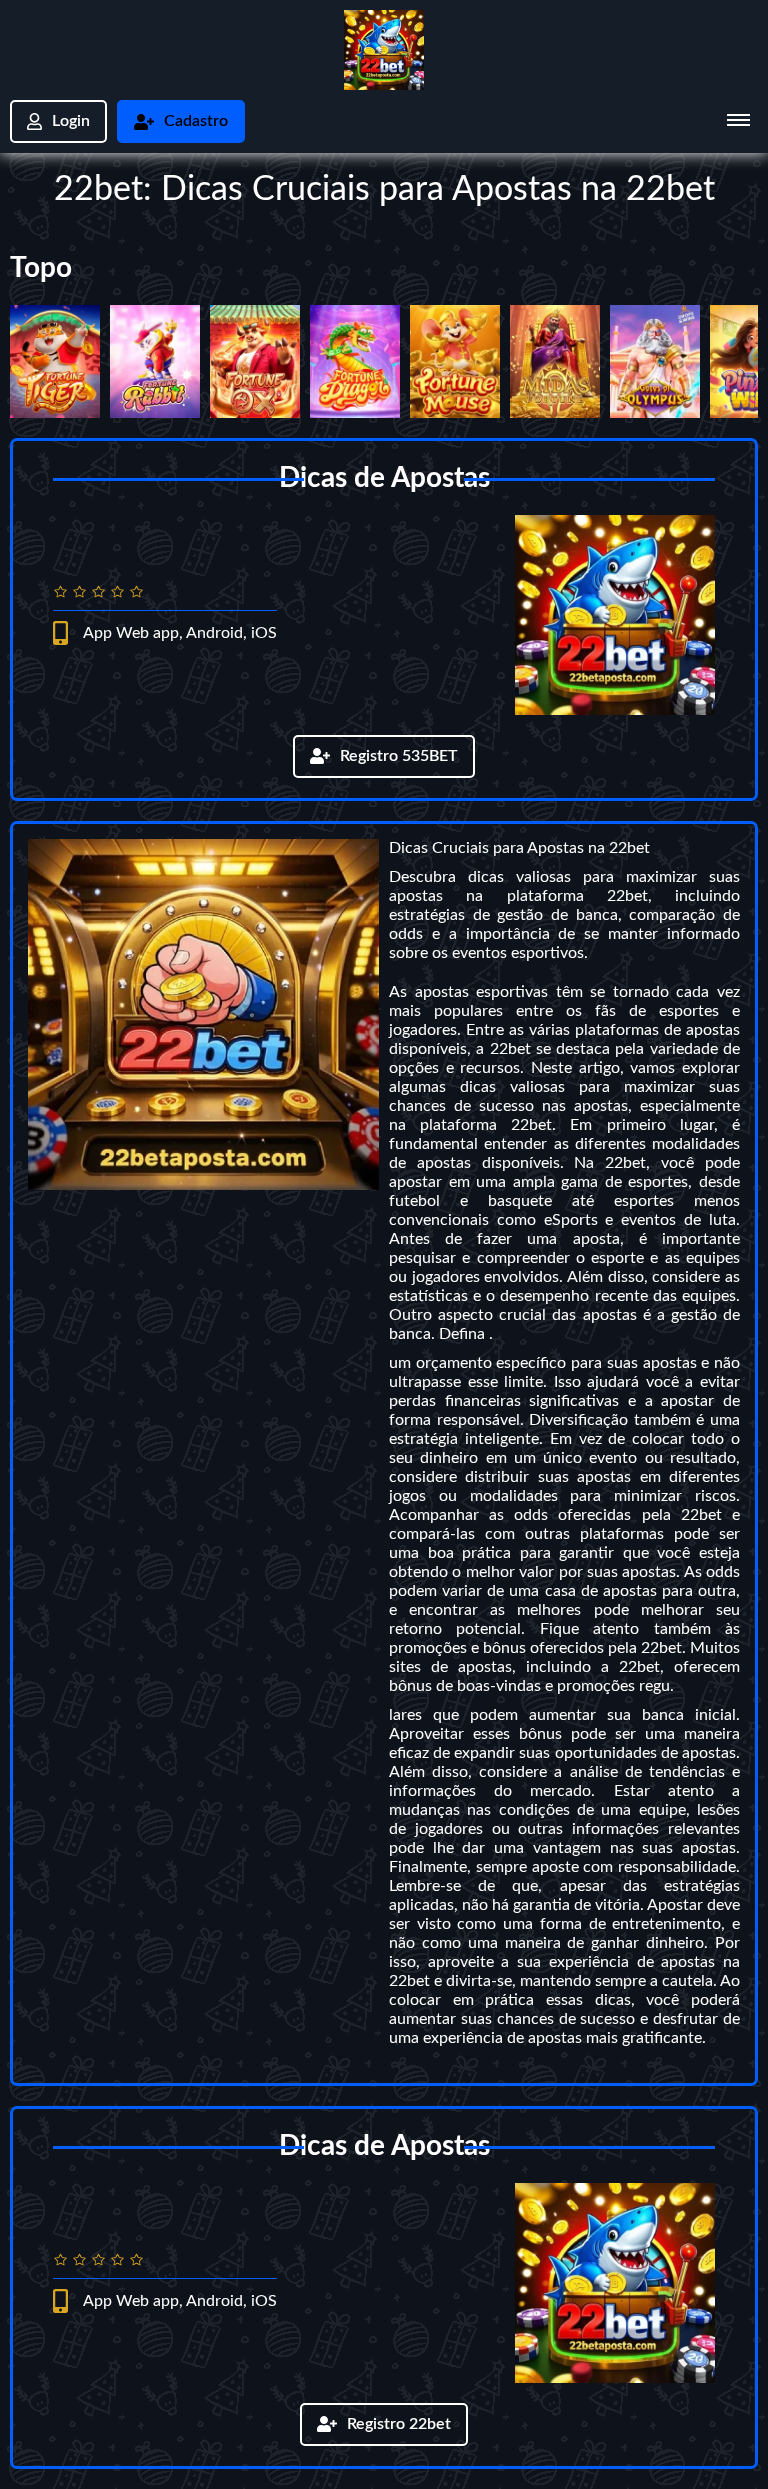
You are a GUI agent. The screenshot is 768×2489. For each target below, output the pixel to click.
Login (71, 121)
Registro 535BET (399, 756)
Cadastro (196, 121)
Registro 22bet (399, 2424)
